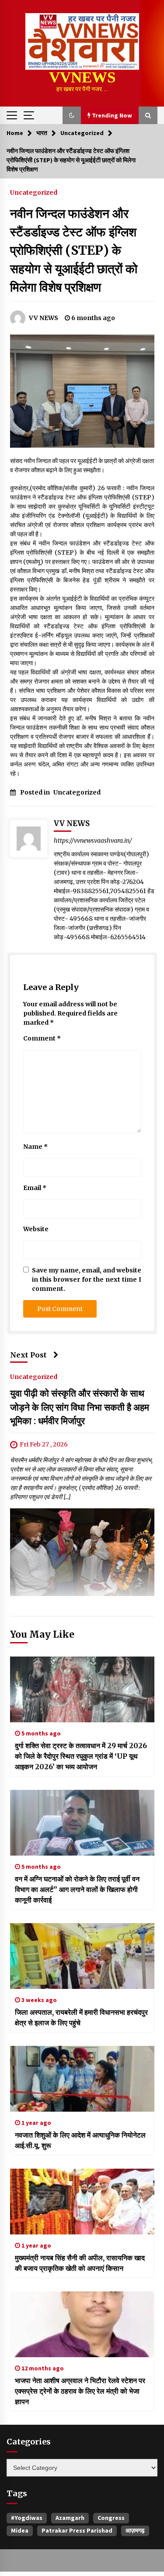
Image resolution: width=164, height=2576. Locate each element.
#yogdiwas (27, 2518)
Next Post (28, 1355)
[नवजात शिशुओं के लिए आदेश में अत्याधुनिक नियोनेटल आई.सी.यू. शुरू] (82, 2079)
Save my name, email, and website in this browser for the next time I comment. (87, 1279)
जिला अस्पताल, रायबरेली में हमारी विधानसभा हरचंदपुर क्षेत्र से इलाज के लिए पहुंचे (81, 2017)
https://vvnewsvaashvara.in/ (93, 841)
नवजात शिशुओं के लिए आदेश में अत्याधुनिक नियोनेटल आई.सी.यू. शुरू (80, 2140)
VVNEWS (82, 77)
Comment (42, 1038)
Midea (20, 2530)
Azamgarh (70, 2518)
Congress (111, 2518)
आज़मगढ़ (135, 2530)
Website (36, 1229)
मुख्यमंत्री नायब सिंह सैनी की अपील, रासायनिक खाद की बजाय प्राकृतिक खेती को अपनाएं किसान (80, 2263)
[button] (72, 115)
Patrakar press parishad (77, 2530)
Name (35, 1147)
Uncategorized (34, 192)
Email (35, 1188)
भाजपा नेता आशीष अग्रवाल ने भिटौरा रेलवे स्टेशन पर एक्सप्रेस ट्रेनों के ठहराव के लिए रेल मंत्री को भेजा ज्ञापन (80, 2391)
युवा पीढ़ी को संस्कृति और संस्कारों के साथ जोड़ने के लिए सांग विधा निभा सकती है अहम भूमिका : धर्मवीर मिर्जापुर (80, 1407)
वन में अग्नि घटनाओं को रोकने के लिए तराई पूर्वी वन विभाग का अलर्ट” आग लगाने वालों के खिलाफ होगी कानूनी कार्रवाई (77, 1889)
